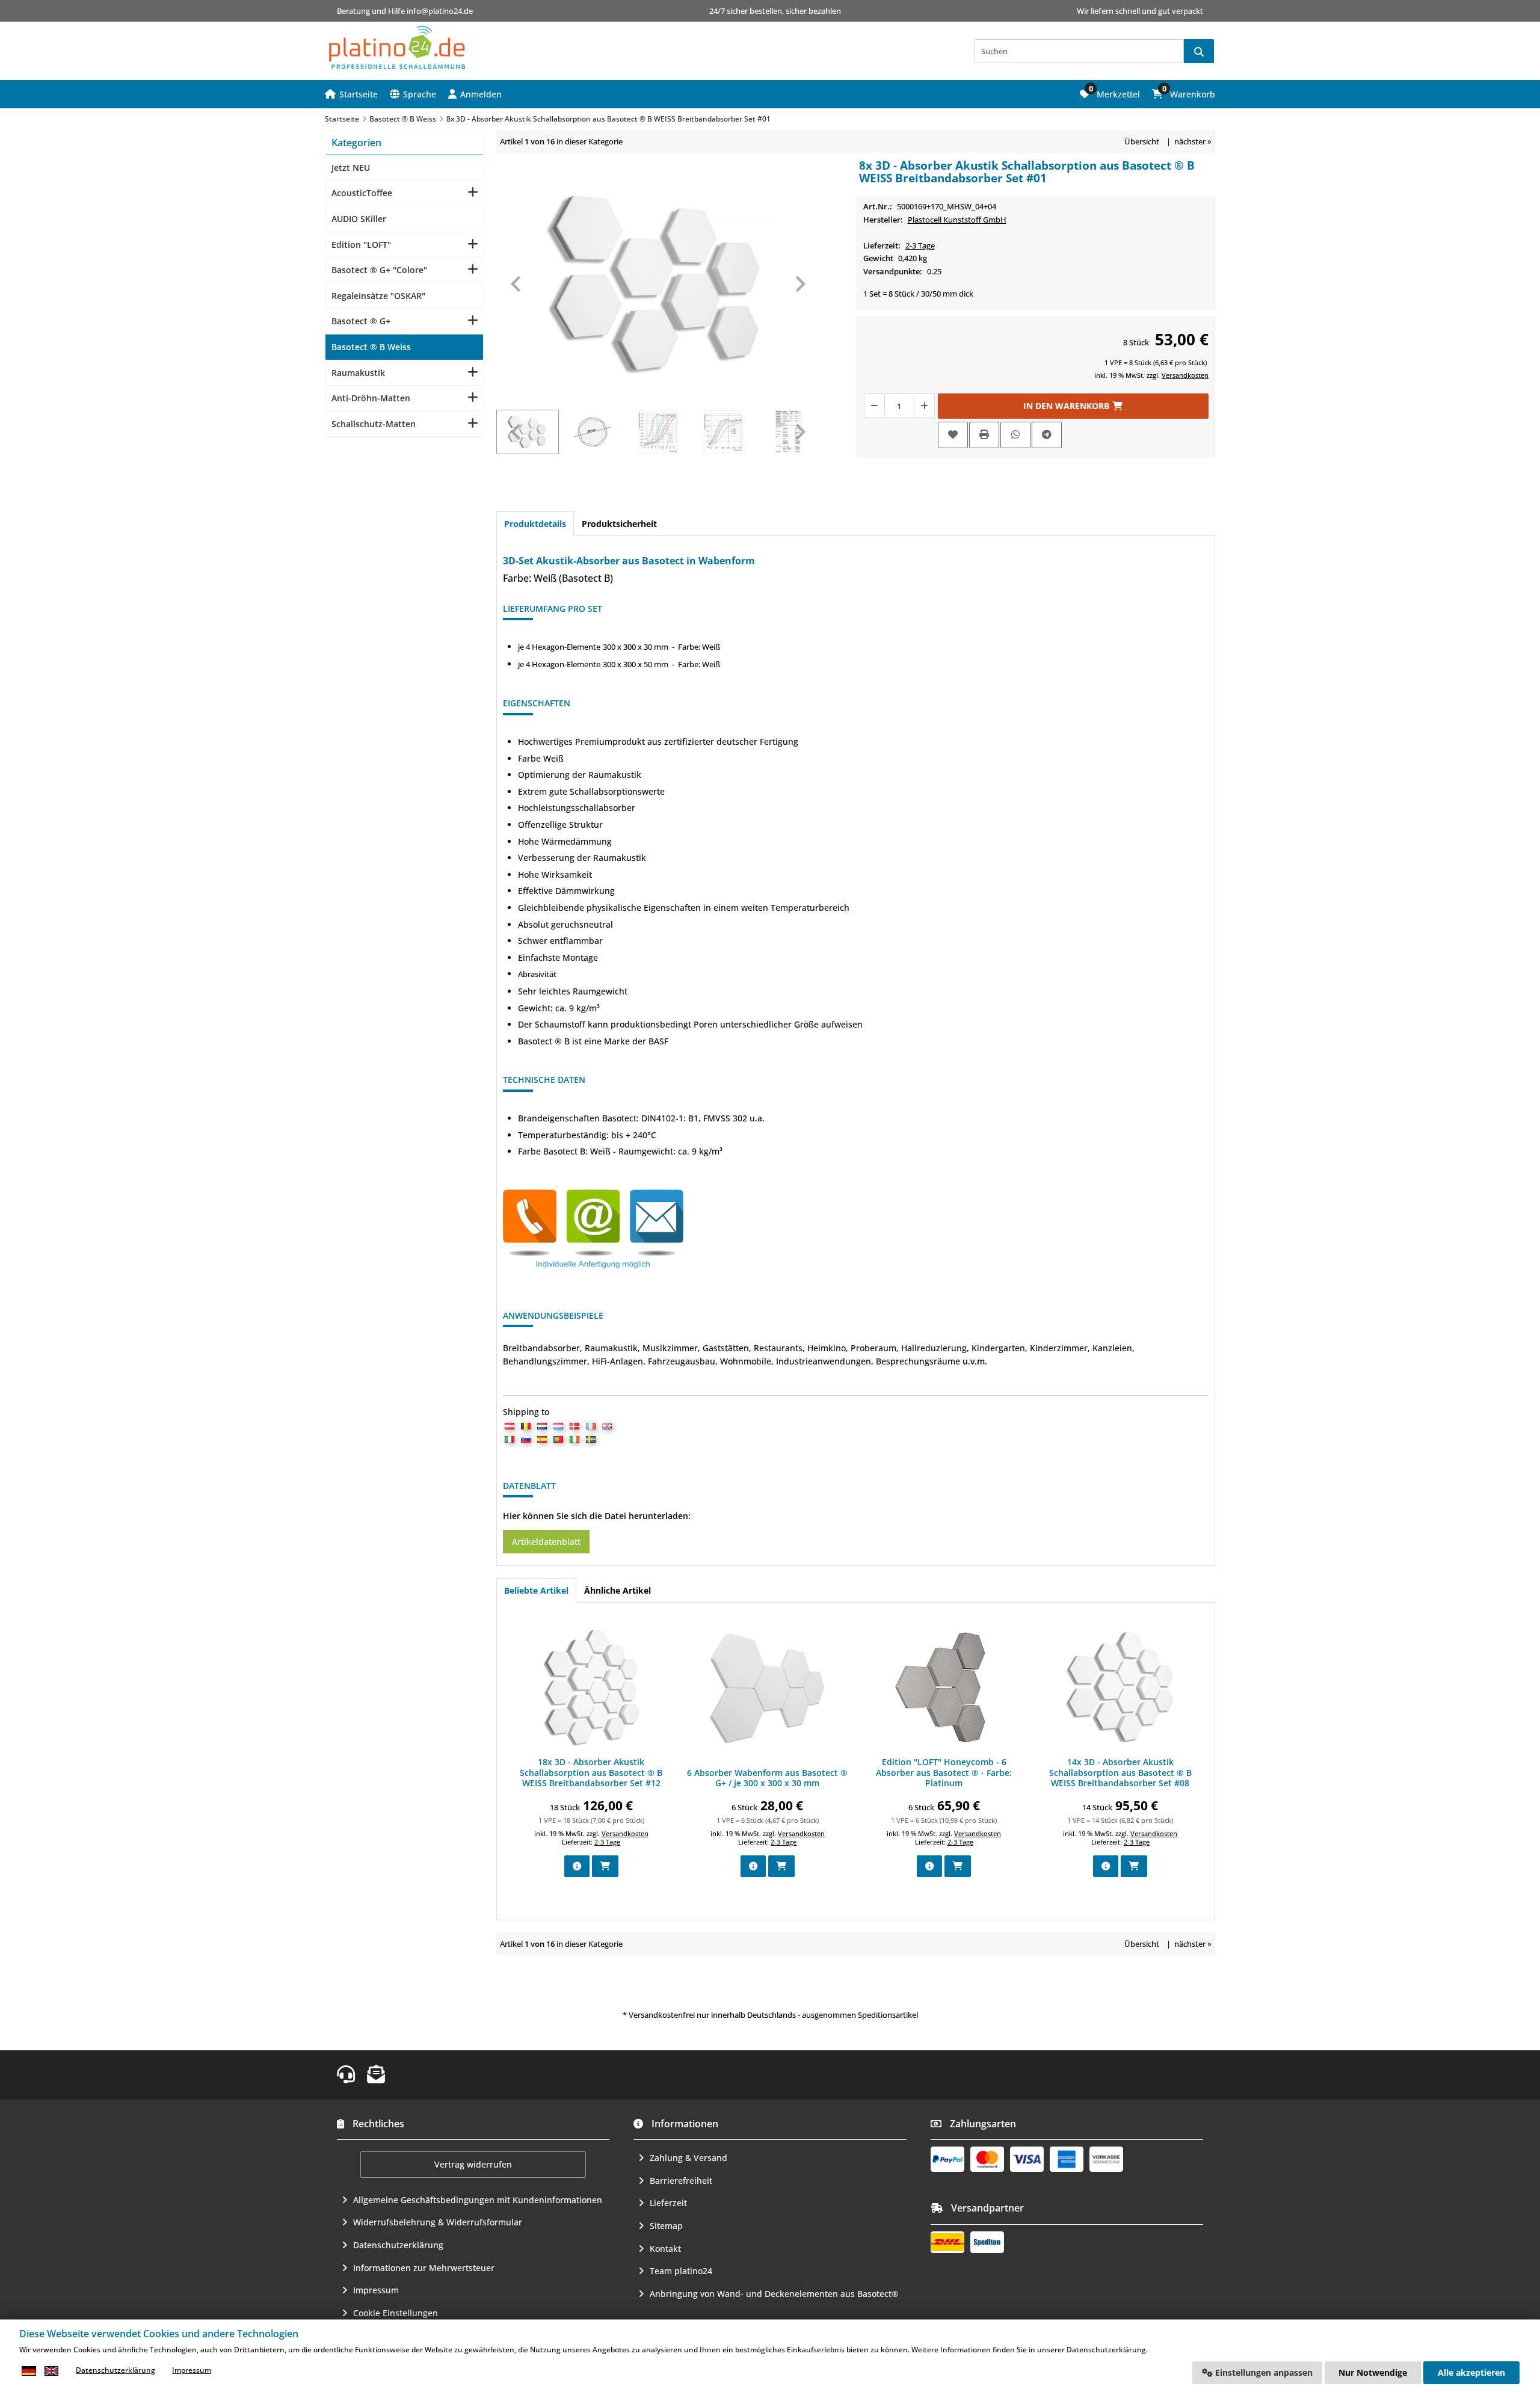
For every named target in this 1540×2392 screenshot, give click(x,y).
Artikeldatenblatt (546, 1542)
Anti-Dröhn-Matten (371, 398)
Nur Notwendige (1373, 2372)
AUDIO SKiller (359, 219)
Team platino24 (681, 2271)
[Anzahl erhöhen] (925, 406)
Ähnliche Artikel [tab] (618, 1590)
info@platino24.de (440, 11)
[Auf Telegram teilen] (1047, 435)
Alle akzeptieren (1471, 2372)
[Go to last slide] (517, 284)
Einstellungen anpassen (1263, 2372)
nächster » (1193, 141)
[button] (475, 94)
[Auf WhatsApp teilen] (1015, 435)
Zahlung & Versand (688, 2158)
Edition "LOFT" (361, 245)
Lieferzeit (668, 2203)
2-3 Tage (920, 245)
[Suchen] (1199, 51)
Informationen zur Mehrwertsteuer (424, 2268)
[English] (51, 2371)
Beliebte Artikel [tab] (536, 1590)
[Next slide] (799, 284)
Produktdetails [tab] (535, 524)
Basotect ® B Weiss (371, 347)
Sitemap (666, 2226)
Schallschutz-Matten (374, 424)
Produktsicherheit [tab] (619, 524)
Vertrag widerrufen (473, 2164)
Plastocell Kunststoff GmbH (957, 220)
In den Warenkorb (1073, 406)
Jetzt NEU (351, 168)
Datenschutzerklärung (398, 2245)
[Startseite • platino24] (397, 48)
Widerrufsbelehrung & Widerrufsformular (438, 2222)
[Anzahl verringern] (874, 406)
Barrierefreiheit (681, 2181)
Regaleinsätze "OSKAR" (378, 296)
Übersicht (1142, 141)
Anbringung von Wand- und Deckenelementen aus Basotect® (774, 2294)
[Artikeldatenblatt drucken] (984, 435)
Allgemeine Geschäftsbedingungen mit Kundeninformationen (478, 2200)
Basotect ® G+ (361, 321)
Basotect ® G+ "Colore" (379, 270)
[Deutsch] (29, 2371)
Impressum (376, 2290)
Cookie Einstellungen (396, 2313)
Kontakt (665, 2249)
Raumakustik (358, 373)
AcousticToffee (362, 193)
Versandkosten (1185, 375)
